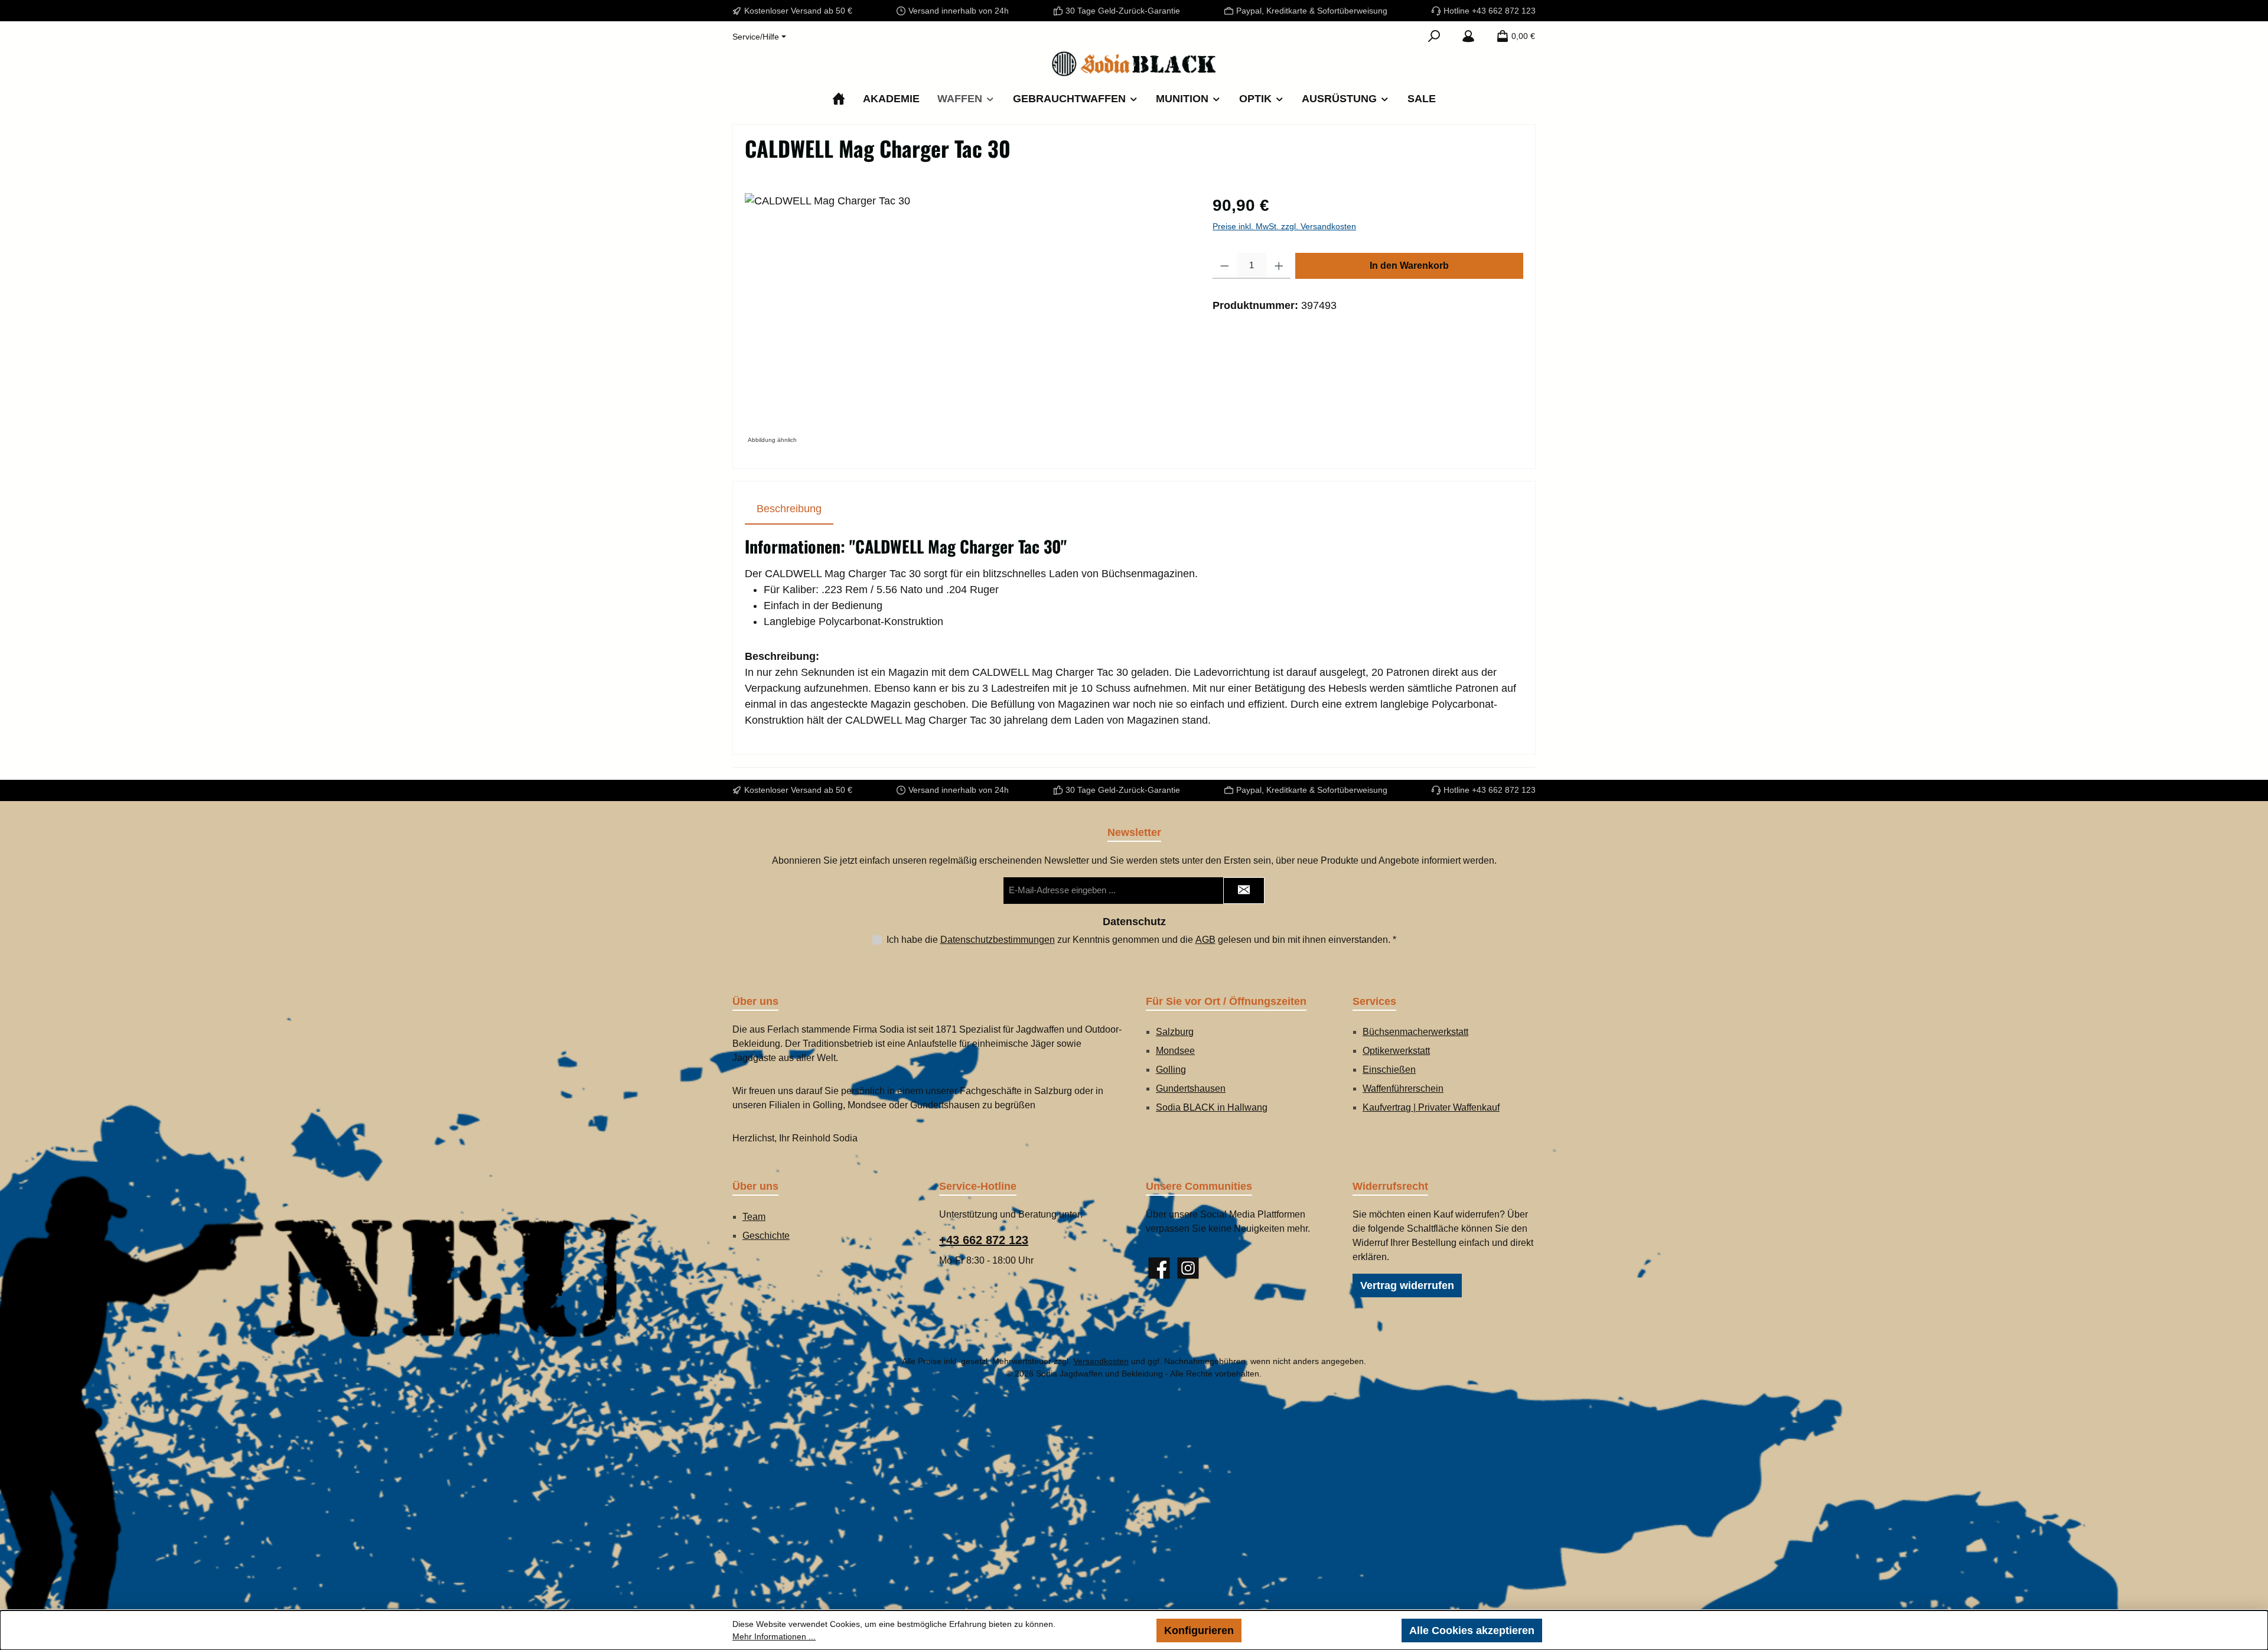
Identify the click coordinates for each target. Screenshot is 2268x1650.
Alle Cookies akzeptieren (1472, 1631)
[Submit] (1244, 891)
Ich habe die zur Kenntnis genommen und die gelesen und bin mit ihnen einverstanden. (1141, 940)
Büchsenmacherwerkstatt (1415, 1032)
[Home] (839, 99)
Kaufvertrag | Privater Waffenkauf (1431, 1107)
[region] (967, 320)
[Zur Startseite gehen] (1134, 64)
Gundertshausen (1191, 1088)
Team (754, 1217)
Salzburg (1175, 1032)
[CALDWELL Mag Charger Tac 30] (967, 320)
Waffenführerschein (1403, 1088)
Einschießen (1389, 1070)
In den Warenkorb (1409, 266)
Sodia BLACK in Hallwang (1212, 1107)
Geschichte (766, 1236)
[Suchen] (1434, 36)
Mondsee (1175, 1051)
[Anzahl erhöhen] (1279, 266)
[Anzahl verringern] (1225, 266)
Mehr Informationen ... (774, 1636)
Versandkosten (1101, 1361)
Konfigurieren (1199, 1631)
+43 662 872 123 (984, 1240)
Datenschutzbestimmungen (998, 940)
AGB (1205, 940)
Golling (1171, 1070)
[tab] (789, 509)
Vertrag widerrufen (1407, 1285)
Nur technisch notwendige (1322, 1631)
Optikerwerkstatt (1396, 1051)
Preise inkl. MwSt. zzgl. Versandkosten (1284, 226)
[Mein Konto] (1468, 36)
